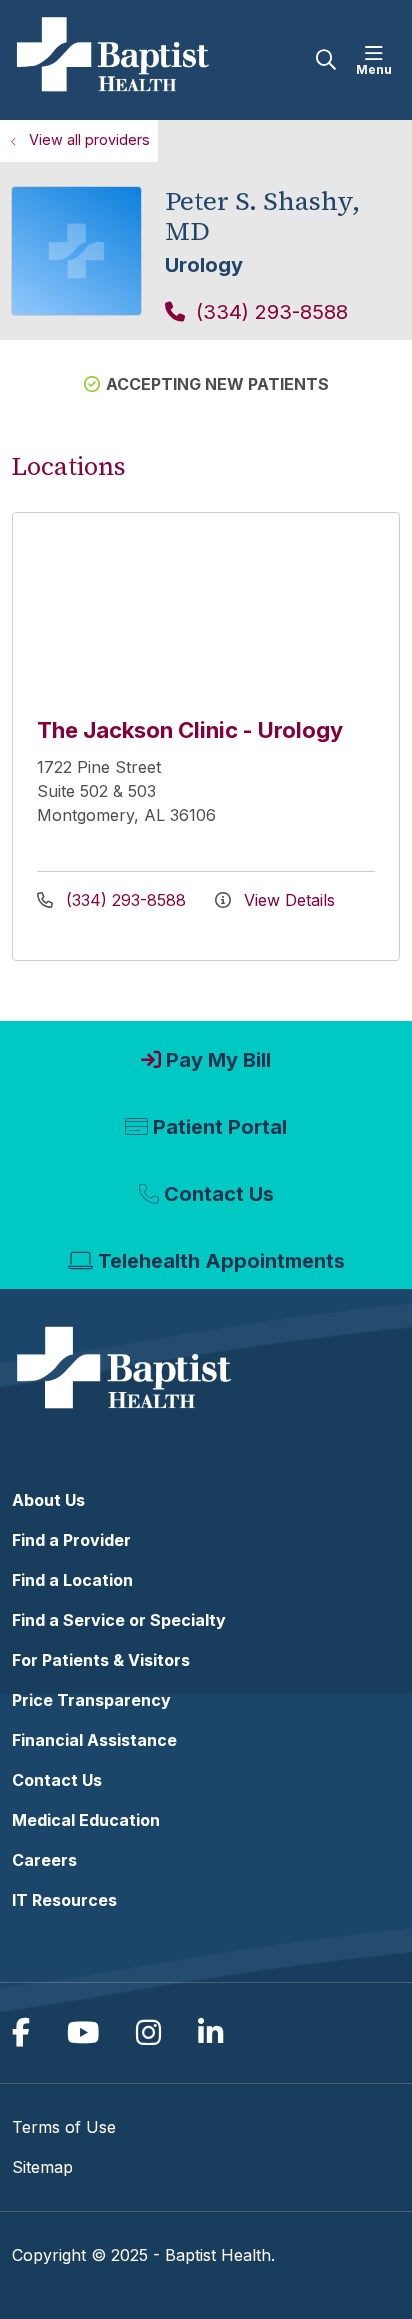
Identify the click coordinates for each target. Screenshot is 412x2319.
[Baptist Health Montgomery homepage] (164, 60)
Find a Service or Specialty (119, 1620)
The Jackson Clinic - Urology (190, 730)
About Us (48, 1500)
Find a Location (72, 1580)
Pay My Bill (218, 1060)
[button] (378, 60)
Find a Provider (71, 1540)
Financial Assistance (94, 1740)
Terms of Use (64, 2127)
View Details (287, 900)
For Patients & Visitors (101, 1660)
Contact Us (219, 1194)
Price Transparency (91, 1700)
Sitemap (42, 2167)
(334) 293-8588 (269, 312)
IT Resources (64, 1900)
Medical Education (86, 1820)
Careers (44, 1860)
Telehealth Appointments (221, 1261)
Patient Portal (220, 1127)
